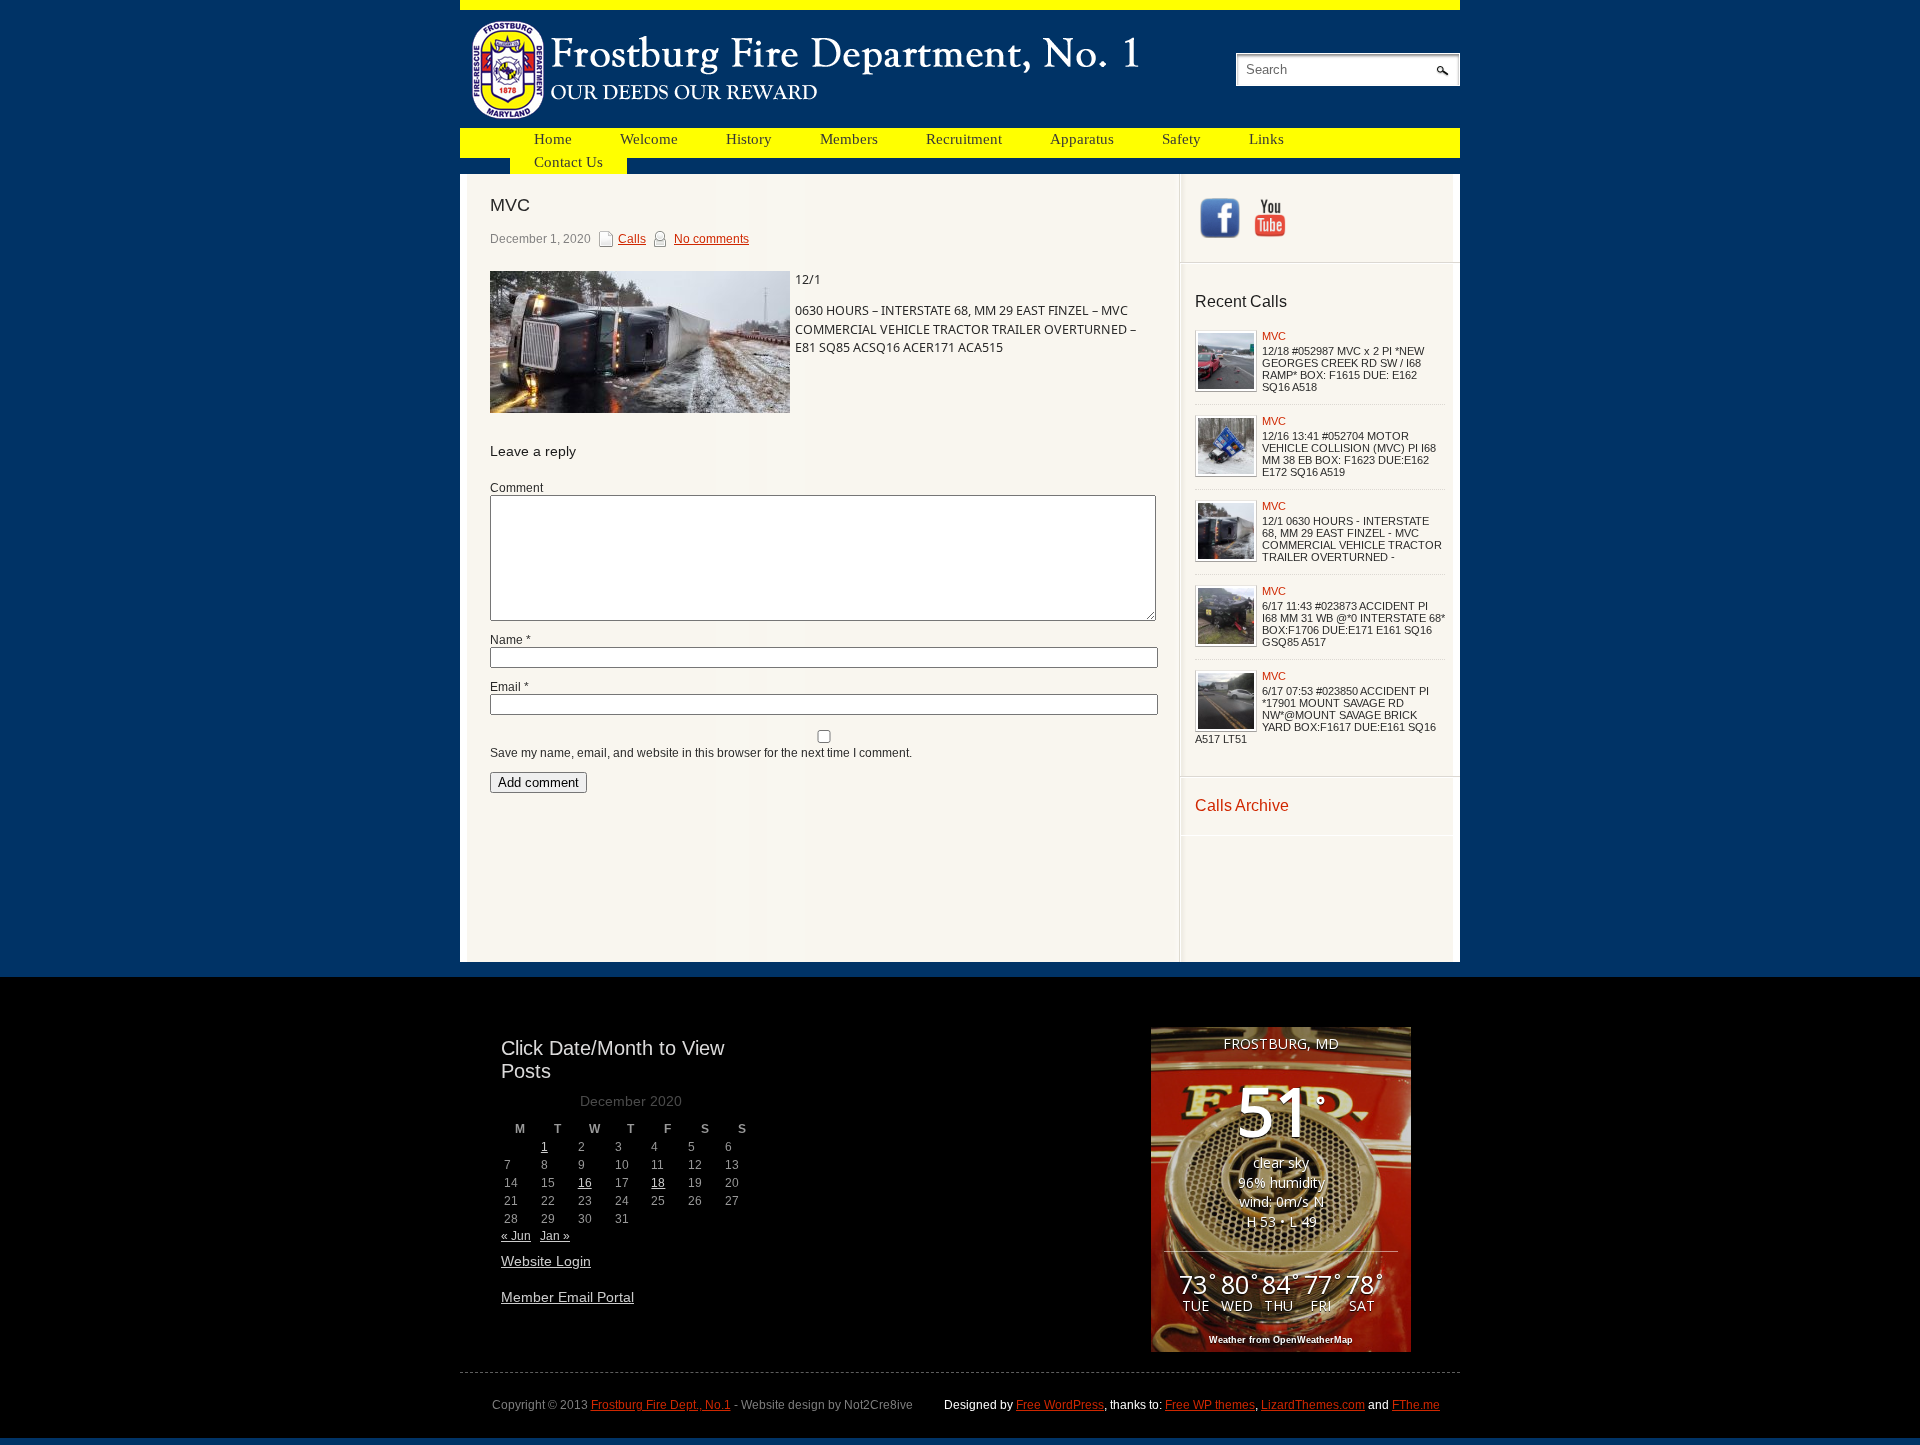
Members (849, 139)
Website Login (546, 1261)
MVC (1274, 336)
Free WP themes (1210, 1405)
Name (510, 640)
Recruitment (964, 139)
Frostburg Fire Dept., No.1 (661, 1405)
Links (1266, 139)
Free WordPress (1060, 1405)
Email (509, 687)
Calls (632, 239)
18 (658, 1183)
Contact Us (568, 162)
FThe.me (1416, 1405)
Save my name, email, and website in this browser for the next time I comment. (701, 753)
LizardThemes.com (1313, 1405)
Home (553, 139)
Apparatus (1082, 139)
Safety (1181, 139)
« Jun (516, 1236)
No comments (711, 239)
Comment (516, 488)
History (749, 139)
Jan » (555, 1236)
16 (585, 1183)
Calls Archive (1242, 805)
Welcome (649, 139)
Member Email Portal (567, 1297)
